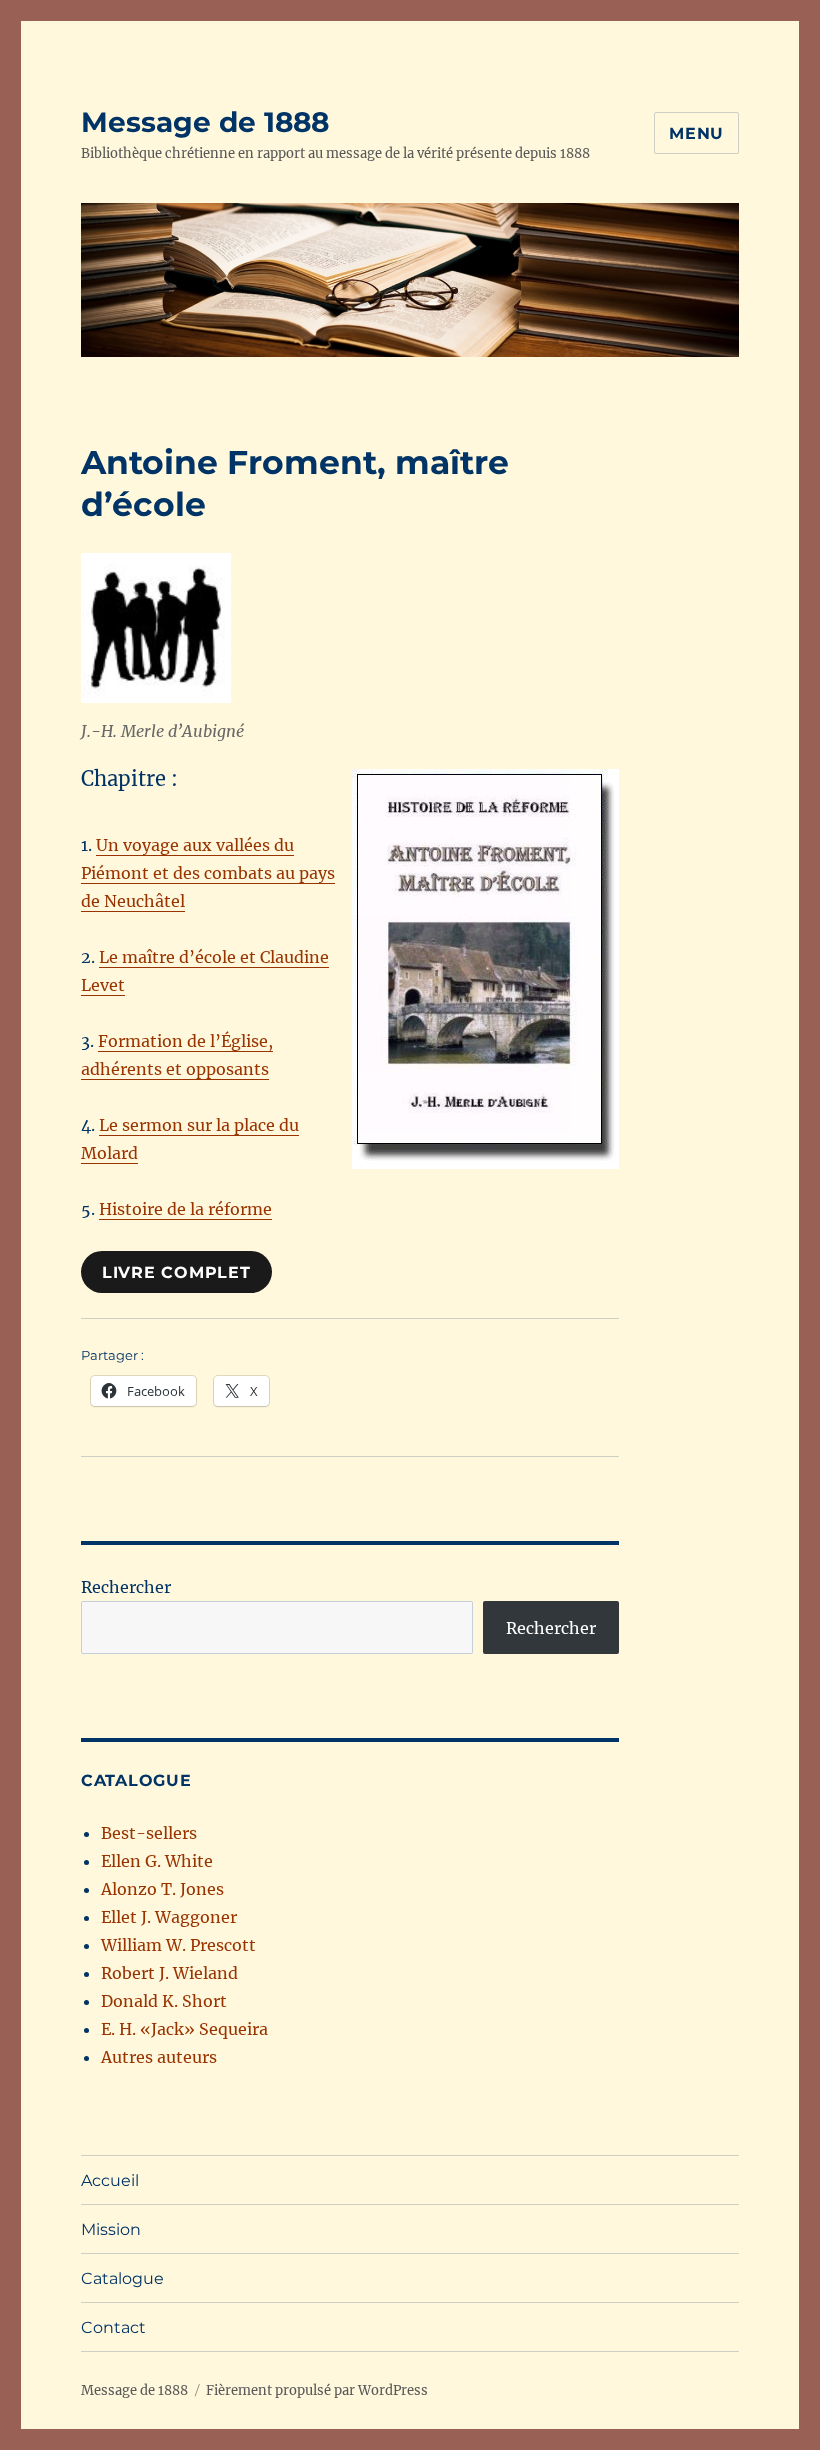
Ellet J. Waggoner (169, 1917)
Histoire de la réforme (185, 1209)
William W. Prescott (178, 1945)
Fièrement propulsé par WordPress (317, 2390)
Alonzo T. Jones (162, 1889)
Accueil (110, 2180)
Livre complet (176, 1272)
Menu (696, 133)
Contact (113, 2327)
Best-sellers (149, 1833)
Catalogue (122, 2278)
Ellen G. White (157, 1861)
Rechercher (126, 1587)
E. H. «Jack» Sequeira (184, 2029)
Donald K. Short (164, 2001)
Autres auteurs (159, 2057)
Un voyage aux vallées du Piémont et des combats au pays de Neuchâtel (208, 873)
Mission (111, 2229)
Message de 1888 (205, 122)
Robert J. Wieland (169, 1973)
